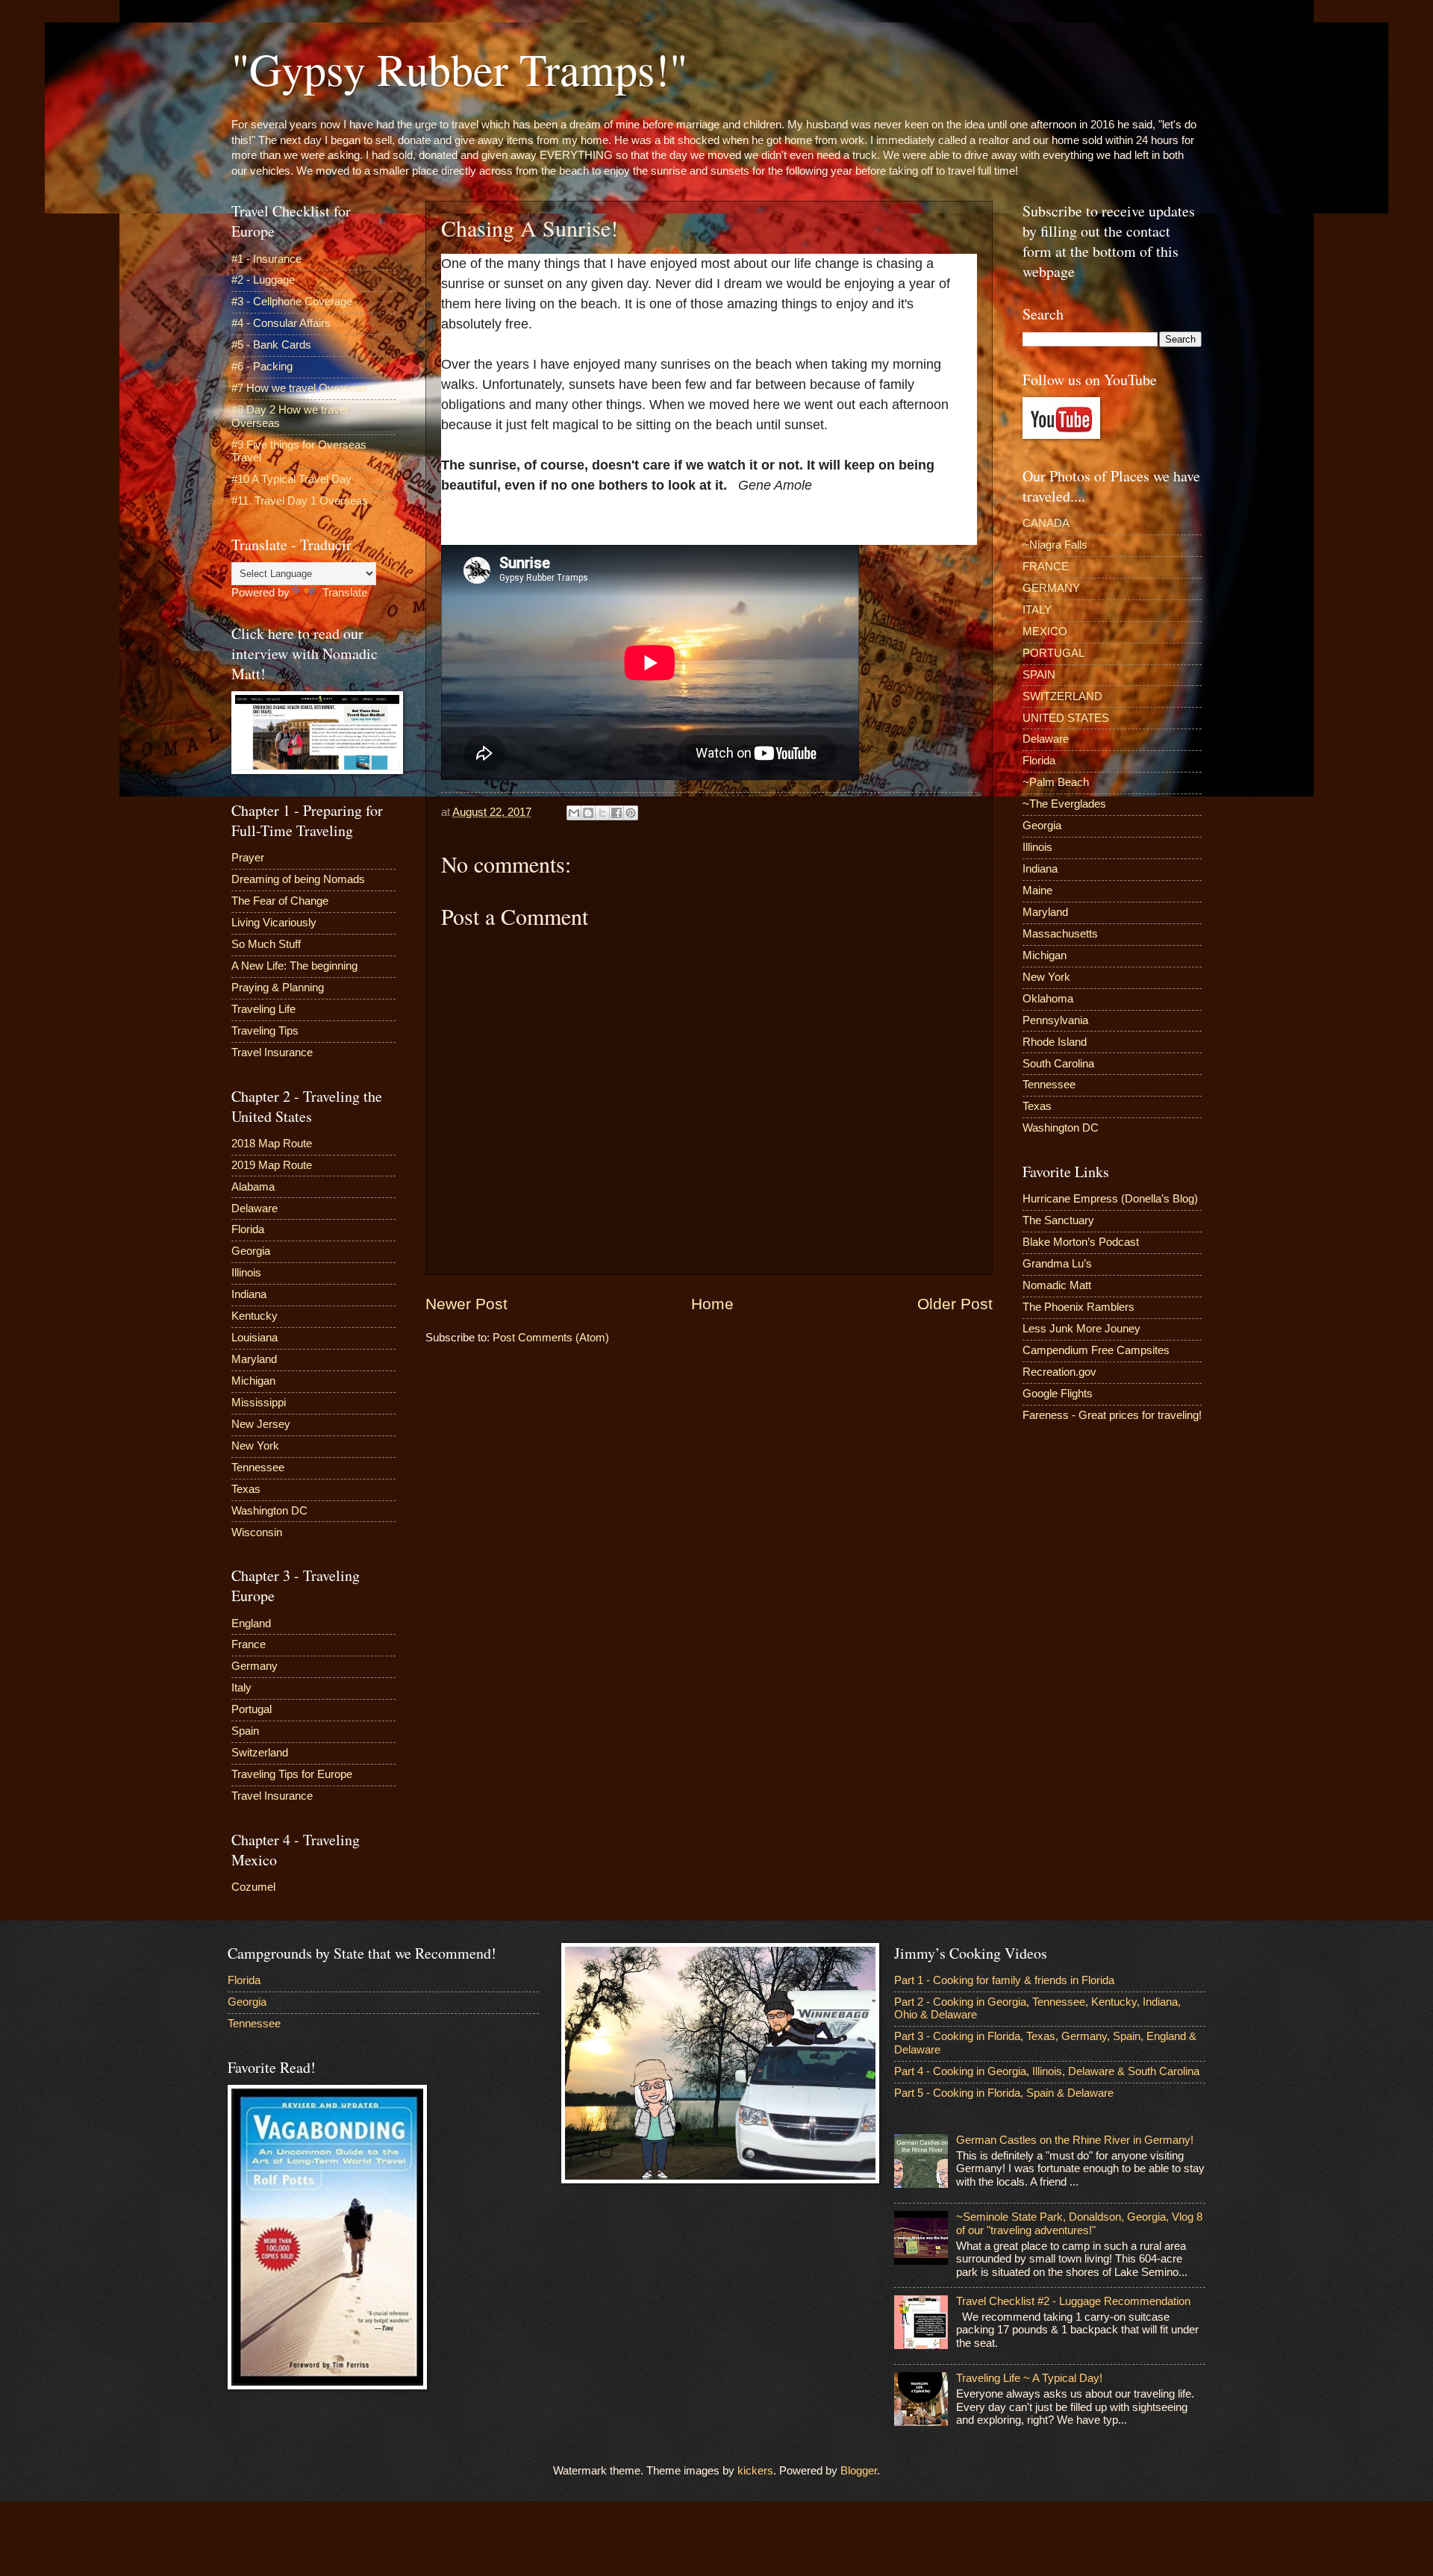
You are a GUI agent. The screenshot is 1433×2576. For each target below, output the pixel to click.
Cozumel (253, 1887)
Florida (248, 1229)
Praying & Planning (278, 988)
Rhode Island (1055, 1042)
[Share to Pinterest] (631, 813)
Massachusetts (1060, 934)
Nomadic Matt (1057, 1285)
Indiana (249, 1294)
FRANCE (1046, 567)
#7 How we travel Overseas (299, 388)
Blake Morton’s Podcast (1081, 1242)
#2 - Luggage (263, 280)
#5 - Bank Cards (271, 345)
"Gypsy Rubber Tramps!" (459, 69)
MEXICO (1045, 631)
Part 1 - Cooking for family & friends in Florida (1004, 1980)
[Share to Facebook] (616, 813)
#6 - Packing (262, 367)
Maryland (254, 1359)
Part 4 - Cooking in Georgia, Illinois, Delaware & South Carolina (1047, 2071)
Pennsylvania (1055, 1020)
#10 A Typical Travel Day (291, 479)
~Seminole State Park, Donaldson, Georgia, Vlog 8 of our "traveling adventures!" (1079, 2224)
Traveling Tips (265, 1031)
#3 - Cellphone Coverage (292, 302)
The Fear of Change (280, 901)
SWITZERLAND (1062, 696)
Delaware (255, 1209)
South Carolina (1058, 1064)
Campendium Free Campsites (1096, 1350)
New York (255, 1446)
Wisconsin (257, 1532)
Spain (245, 1731)
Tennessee (258, 1468)
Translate (345, 593)
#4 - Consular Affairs (281, 323)
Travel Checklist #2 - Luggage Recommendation (1073, 2301)
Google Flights (1058, 1394)
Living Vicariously (274, 923)
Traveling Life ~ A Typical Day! (1029, 2378)
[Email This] (574, 813)
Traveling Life (263, 1009)
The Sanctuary (1058, 1220)
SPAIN (1039, 675)
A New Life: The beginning (294, 966)
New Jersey (261, 1424)
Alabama (253, 1187)
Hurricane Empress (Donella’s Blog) (1110, 1199)
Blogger (859, 2471)
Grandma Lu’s (1057, 1264)
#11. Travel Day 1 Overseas (300, 501)
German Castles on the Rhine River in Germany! (1075, 2140)
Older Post (955, 1304)
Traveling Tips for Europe (292, 1774)
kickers (755, 2471)
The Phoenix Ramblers (1078, 1307)
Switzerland (260, 1753)
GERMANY (1051, 588)
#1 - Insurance (266, 259)
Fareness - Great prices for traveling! (1112, 1415)
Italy (241, 1688)
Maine (1037, 891)
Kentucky (255, 1316)
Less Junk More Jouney (1081, 1329)
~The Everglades (1064, 804)
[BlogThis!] (588, 813)
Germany (255, 1666)
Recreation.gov (1059, 1372)
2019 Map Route (272, 1165)
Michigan (253, 1381)
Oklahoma (1048, 999)
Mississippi (259, 1403)
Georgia (251, 1251)
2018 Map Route (272, 1144)
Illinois (246, 1273)
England (251, 1624)
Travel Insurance (272, 1052)
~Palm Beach (1056, 782)
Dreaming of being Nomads (298, 879)
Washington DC (269, 1511)
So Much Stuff (266, 944)
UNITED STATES (1066, 718)
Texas (246, 1489)
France (249, 1644)
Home (712, 1304)
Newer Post (466, 1304)
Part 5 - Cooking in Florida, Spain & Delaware (1004, 2093)
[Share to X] (602, 813)
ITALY (1037, 610)
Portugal (252, 1709)
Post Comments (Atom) (551, 1338)
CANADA (1046, 523)
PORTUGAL (1053, 653)
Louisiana (255, 1338)
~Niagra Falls (1055, 545)
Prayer (248, 858)
